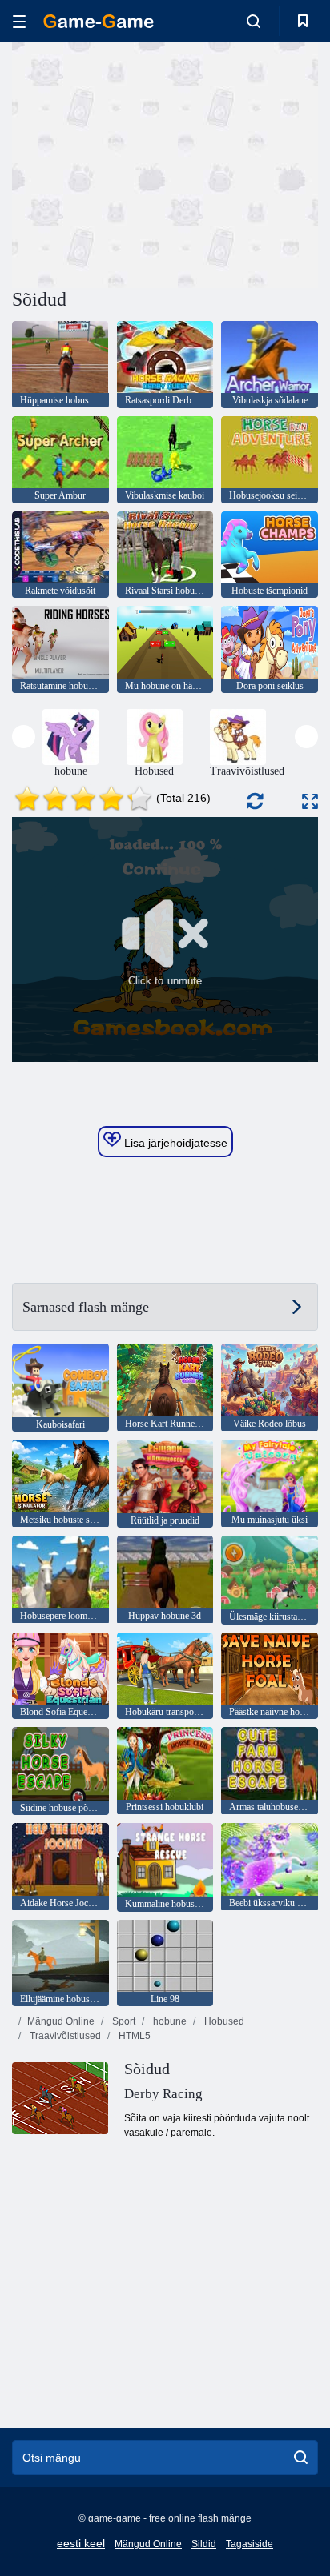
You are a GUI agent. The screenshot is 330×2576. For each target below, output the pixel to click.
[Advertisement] (147, 162)
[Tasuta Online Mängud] (99, 21)
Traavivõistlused (64, 2036)
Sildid (204, 2544)
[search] (301, 2458)
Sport (123, 2021)
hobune (169, 2021)
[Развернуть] (310, 801)
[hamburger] (19, 21)
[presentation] (24, 737)
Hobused (223, 2021)
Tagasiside (250, 2544)
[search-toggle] (254, 21)
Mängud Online (61, 2021)
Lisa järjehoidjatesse (174, 1143)
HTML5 (133, 2036)
